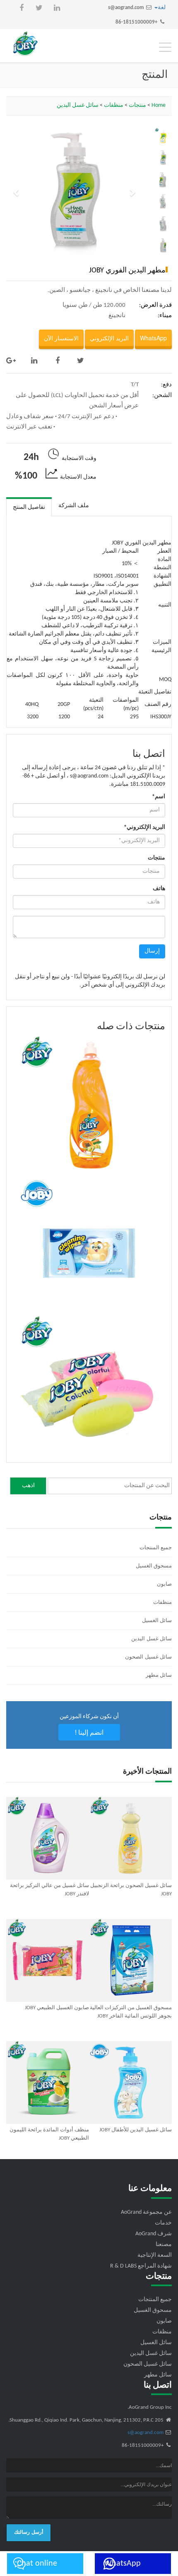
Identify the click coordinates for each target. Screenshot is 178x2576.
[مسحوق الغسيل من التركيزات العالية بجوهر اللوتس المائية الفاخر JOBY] (130, 1960)
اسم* (159, 797)
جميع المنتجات (156, 1548)
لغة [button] (162, 8)
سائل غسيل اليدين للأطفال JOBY (136, 2130)
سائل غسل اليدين (78, 105)
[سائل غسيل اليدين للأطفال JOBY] (130, 2082)
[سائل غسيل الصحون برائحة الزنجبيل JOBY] (130, 1838)
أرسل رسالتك (29, 2533)
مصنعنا (164, 2245)
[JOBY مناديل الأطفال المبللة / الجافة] (89, 1246)
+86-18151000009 (136, 22)
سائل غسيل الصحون (148, 1657)
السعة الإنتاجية (155, 2255)
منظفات (114, 105)
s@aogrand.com (126, 8)
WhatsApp (153, 338)
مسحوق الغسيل (154, 1566)
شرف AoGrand (154, 2234)
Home (159, 105)
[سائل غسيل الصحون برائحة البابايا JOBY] (89, 1106)
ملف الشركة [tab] (74, 506)
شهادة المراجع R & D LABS (141, 2266)
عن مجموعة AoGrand (146, 2212)
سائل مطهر (159, 1675)
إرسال (152, 951)
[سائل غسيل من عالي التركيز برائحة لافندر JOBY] (48, 1838)
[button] (16, 192)
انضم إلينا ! (89, 1732)
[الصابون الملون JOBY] (89, 1386)
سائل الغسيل (157, 1621)
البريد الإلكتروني (109, 338)
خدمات (163, 2223)
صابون (164, 1584)
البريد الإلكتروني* (144, 827)
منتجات (137, 105)
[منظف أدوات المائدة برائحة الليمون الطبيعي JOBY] (48, 2082)
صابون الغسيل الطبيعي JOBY (57, 2008)
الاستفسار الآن (61, 338)
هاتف (159, 889)
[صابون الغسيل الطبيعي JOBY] (48, 1960)
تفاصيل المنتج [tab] (29, 507)
